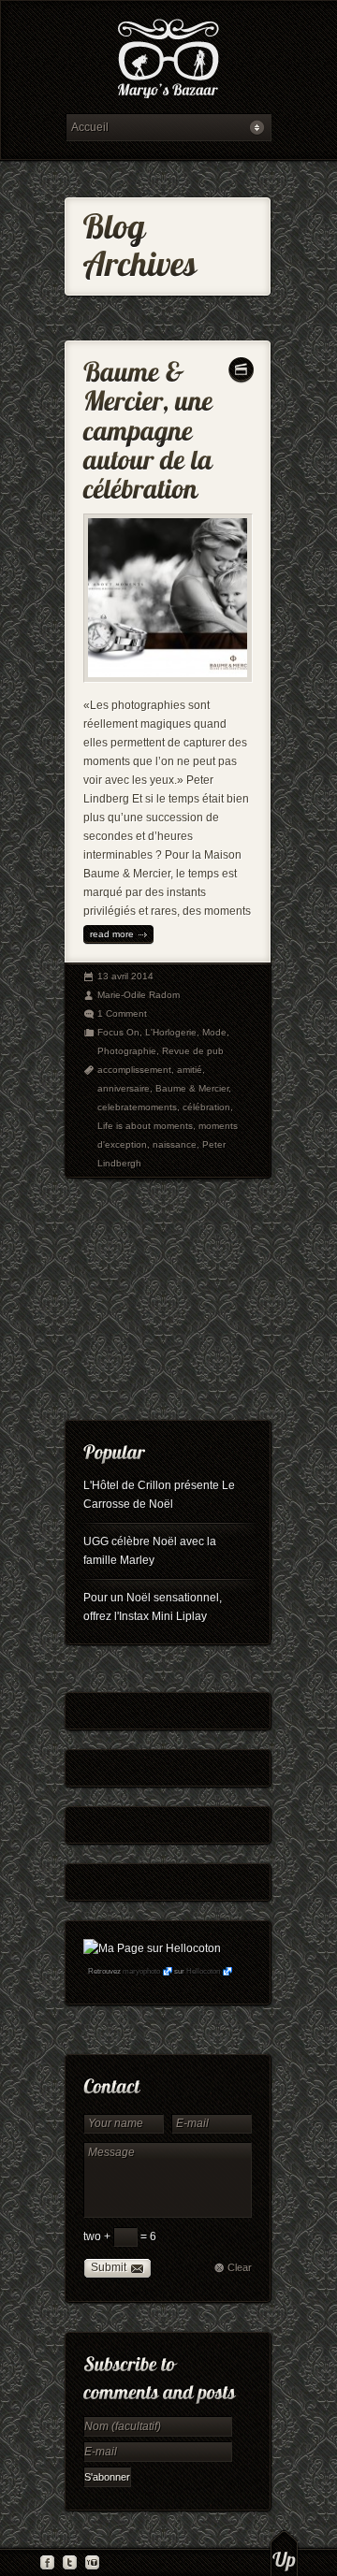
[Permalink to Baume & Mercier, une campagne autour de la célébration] (151, 426)
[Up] (284, 2553)
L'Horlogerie (171, 1032)
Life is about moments (145, 1126)
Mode (214, 1032)
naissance (175, 1144)
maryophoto (141, 1971)
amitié (190, 1070)
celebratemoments (137, 1107)
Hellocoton (203, 1971)
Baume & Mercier (192, 1088)
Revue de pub (193, 1051)
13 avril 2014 (125, 976)
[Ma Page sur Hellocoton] (152, 1948)
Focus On (118, 1032)
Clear (240, 2267)
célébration (206, 1107)
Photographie (127, 1051)
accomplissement (134, 1070)
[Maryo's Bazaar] (168, 61)
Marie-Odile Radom (139, 995)
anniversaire (124, 1088)
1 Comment (122, 1013)
